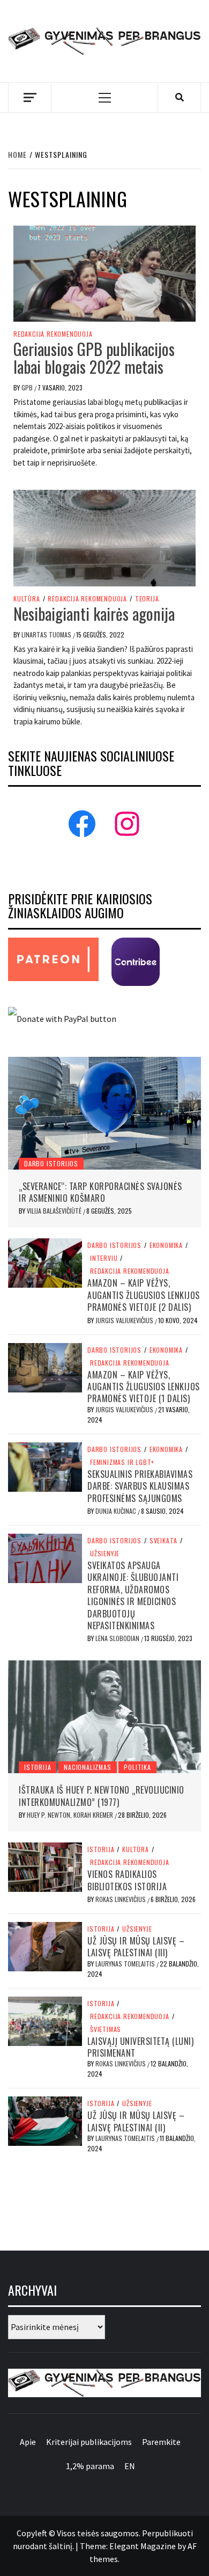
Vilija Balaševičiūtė (55, 1211)
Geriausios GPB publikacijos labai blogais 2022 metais (94, 358)
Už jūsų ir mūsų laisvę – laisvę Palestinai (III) (136, 1947)
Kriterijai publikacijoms (89, 2442)
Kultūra (27, 599)
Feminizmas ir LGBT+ (122, 1462)
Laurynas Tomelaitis (126, 1964)
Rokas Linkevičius (121, 1899)
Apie (28, 2442)
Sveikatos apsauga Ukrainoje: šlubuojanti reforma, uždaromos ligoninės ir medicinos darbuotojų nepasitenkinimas (133, 1595)
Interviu (104, 1258)
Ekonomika (166, 1245)
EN (130, 2466)
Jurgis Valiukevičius (125, 1320)
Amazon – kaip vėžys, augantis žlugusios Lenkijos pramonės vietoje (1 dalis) (144, 1387)
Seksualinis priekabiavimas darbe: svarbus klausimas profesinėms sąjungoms (140, 1486)
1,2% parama (90, 2466)
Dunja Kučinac (117, 1511)
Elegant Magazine (143, 2546)
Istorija (38, 1767)
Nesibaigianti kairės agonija (94, 614)
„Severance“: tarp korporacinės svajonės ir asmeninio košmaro (100, 1192)
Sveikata (163, 1541)
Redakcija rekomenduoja (53, 334)
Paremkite (161, 2442)
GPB (28, 387)
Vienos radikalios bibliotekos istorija (127, 1880)
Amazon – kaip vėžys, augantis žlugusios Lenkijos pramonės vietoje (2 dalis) (144, 1295)
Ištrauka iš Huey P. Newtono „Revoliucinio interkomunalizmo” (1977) (102, 1796)
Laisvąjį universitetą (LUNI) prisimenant (140, 2047)
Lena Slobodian (118, 1638)
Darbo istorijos (51, 1163)
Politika (137, 1767)
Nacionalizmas (87, 1767)
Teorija (147, 599)
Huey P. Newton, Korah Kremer (71, 1815)
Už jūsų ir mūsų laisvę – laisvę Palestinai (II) (136, 2121)
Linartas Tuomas (47, 634)
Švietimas (106, 2029)
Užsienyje (105, 1554)
